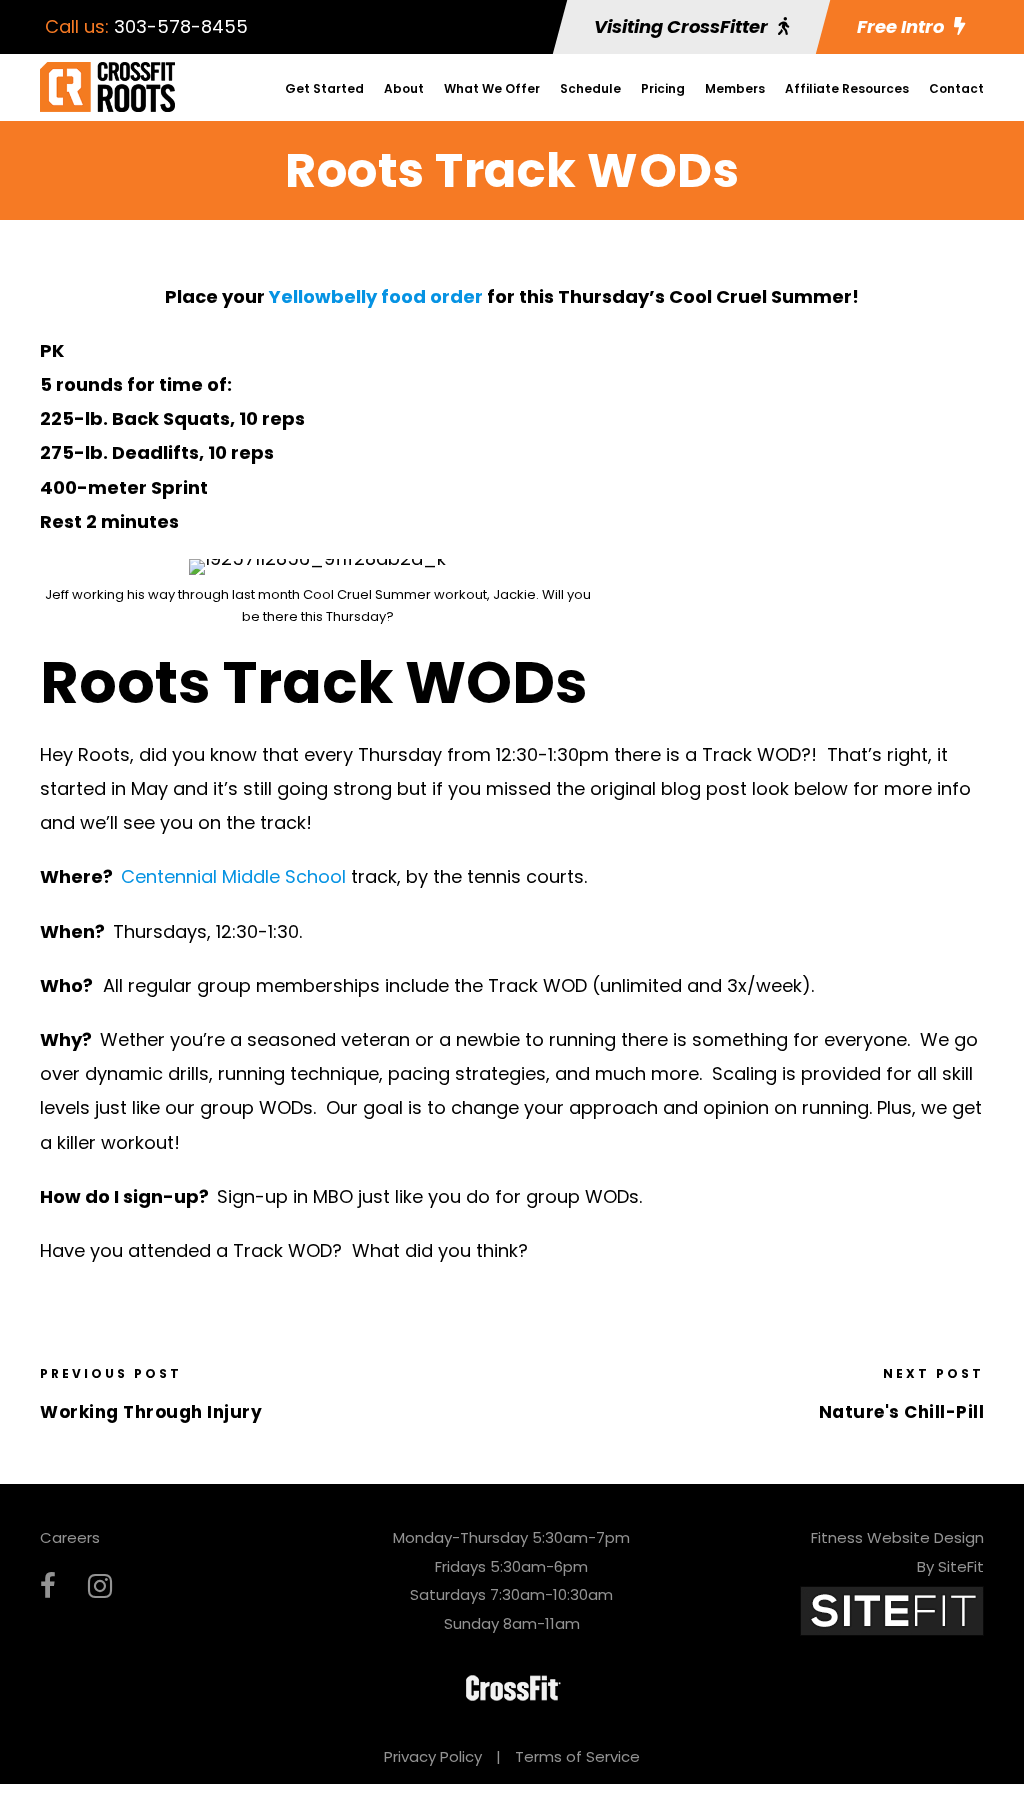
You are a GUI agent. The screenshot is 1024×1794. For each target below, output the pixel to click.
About (404, 88)
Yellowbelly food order (376, 296)
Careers (70, 1537)
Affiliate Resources (847, 88)
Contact (956, 88)
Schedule (590, 88)
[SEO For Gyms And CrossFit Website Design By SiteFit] (892, 1609)
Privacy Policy (433, 1756)
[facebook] (48, 1586)
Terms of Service (577, 1756)
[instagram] (100, 1586)
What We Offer (492, 88)
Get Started (324, 88)
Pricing (663, 88)
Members (735, 88)
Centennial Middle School (233, 876)
